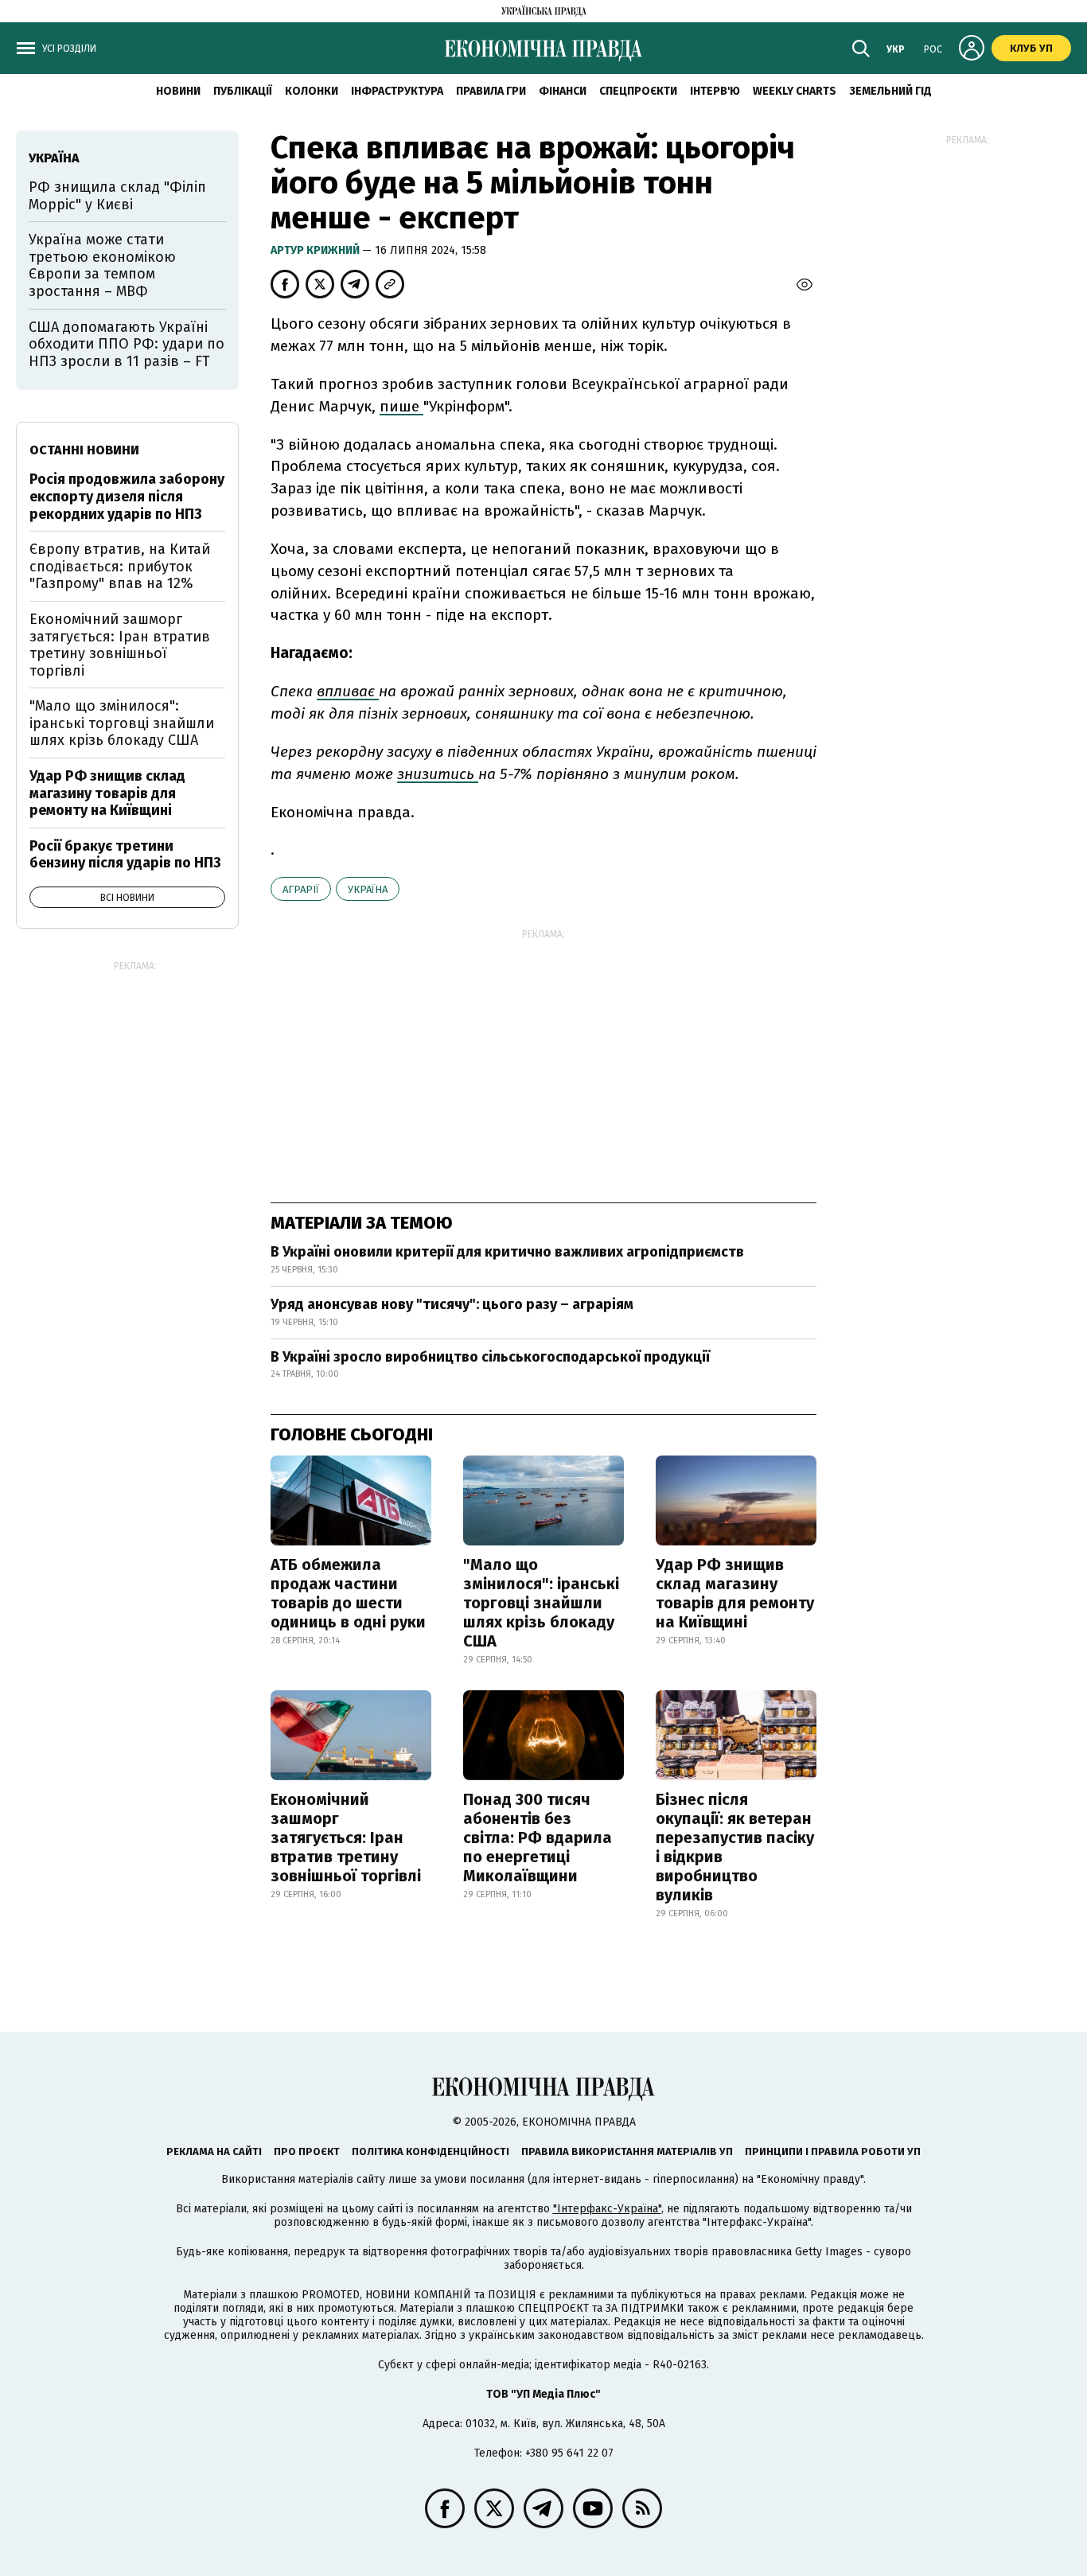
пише (401, 406)
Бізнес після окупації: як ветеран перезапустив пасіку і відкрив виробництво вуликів (735, 1847)
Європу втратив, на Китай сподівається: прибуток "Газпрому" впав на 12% (120, 566)
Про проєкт (307, 2151)
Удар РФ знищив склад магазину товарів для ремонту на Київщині (735, 1593)
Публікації (243, 91)
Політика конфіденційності (431, 2151)
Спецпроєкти (638, 91)
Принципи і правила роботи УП (833, 2151)
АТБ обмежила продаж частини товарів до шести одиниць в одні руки (348, 1593)
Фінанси (563, 91)
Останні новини (84, 450)
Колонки (312, 91)
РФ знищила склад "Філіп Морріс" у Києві (117, 196)
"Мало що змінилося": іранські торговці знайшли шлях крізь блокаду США (541, 1603)
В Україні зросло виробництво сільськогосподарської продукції (490, 1357)
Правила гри (491, 91)
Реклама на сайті (214, 2151)
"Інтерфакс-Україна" (607, 2209)
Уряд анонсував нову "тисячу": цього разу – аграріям (452, 1304)
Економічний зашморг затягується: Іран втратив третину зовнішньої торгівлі (346, 1837)
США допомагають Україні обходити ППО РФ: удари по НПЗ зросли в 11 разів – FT (127, 344)
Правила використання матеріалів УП (627, 2151)
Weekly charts (795, 91)
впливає (348, 691)
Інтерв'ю (715, 91)
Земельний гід (890, 91)
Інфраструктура (397, 91)
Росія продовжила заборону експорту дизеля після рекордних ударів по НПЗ (127, 496)
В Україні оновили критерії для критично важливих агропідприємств (507, 1252)
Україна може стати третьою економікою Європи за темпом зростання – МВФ (102, 265)
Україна (368, 889)
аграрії (301, 889)
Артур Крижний (316, 250)
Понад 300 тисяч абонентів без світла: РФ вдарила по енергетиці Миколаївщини (538, 1837)
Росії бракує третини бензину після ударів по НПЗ (125, 855)
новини (178, 91)
